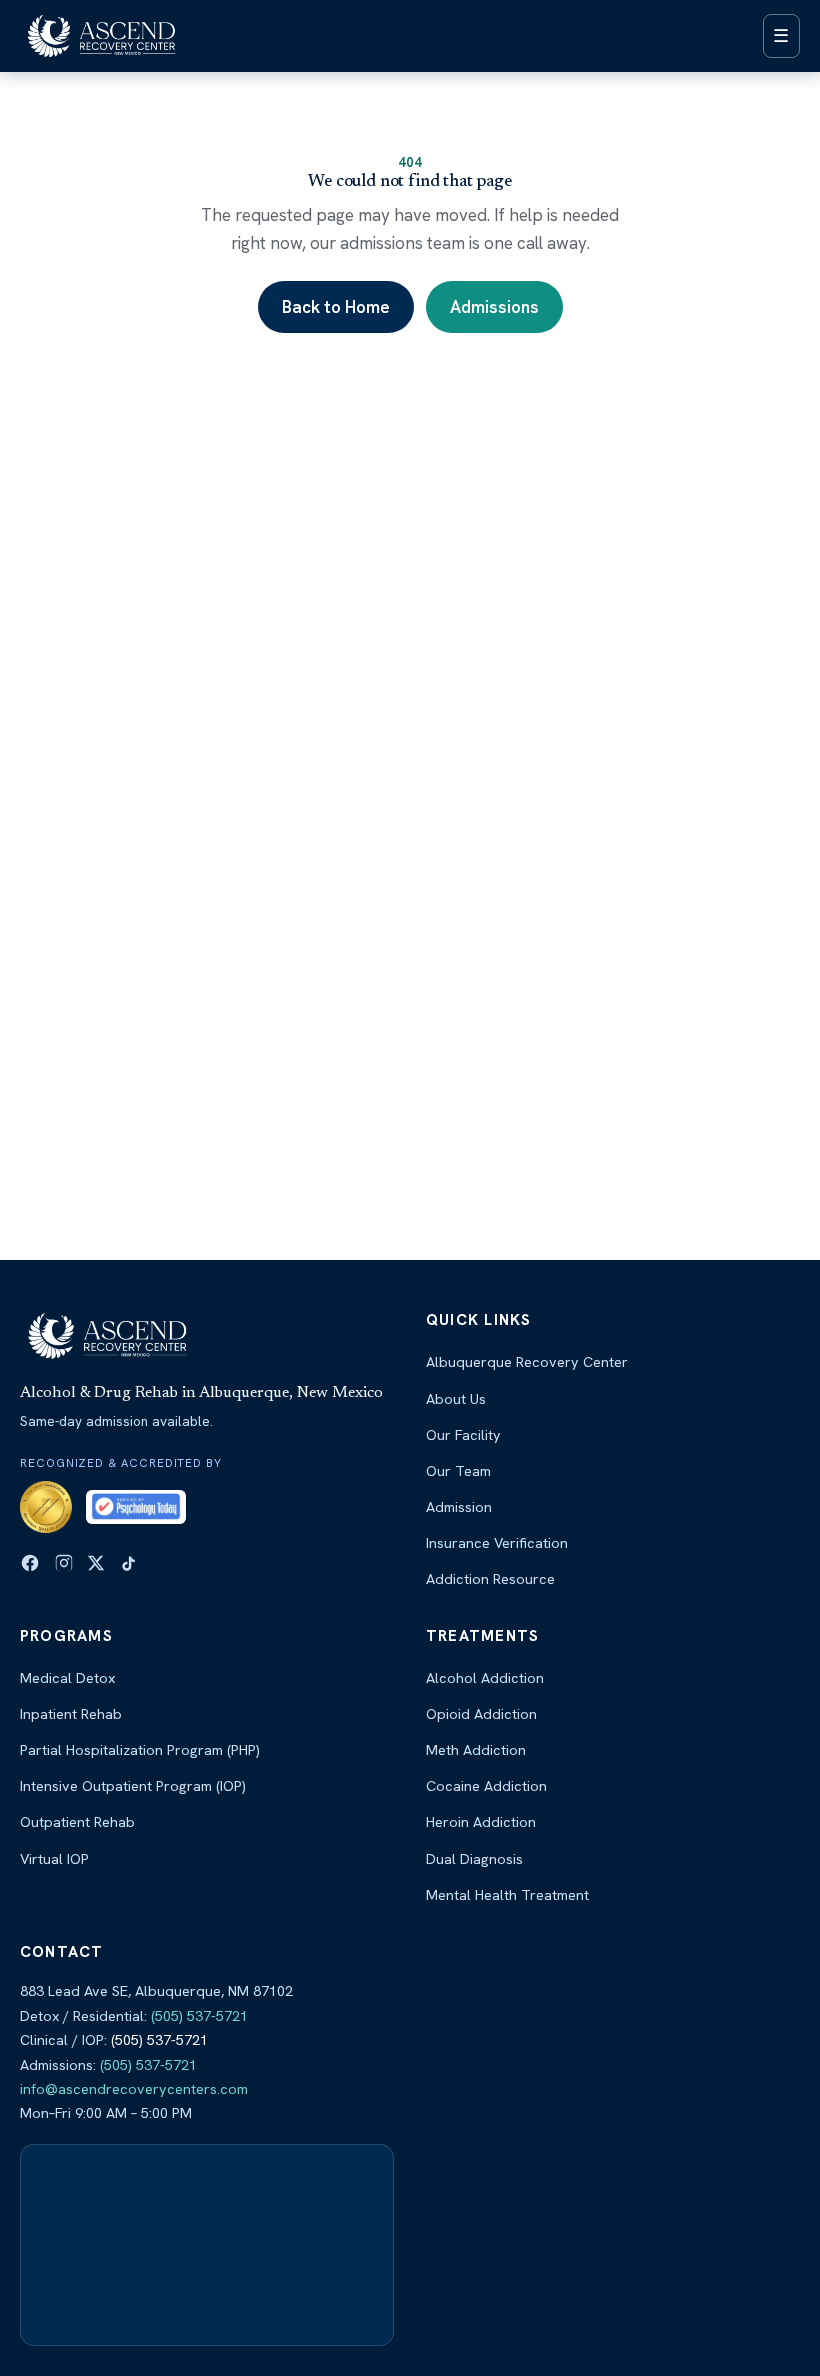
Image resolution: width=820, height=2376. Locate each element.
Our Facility (463, 1435)
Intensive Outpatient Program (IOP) (133, 1786)
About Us (456, 1399)
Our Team (458, 1471)
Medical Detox (67, 1678)
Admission (459, 1507)
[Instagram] (64, 1563)
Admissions (494, 307)
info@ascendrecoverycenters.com (134, 2089)
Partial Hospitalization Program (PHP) (140, 1750)
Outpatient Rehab (77, 1822)
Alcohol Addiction (485, 1678)
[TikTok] (128, 1563)
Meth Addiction (476, 1750)
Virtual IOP (54, 1859)
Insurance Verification (497, 1543)
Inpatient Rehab (71, 1714)
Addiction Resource (490, 1579)
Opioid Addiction (481, 1714)
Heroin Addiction (481, 1822)
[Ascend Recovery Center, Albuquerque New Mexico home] (101, 36)
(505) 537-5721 (199, 2016)
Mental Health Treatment (507, 1895)
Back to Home (336, 307)
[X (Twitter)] (96, 1563)
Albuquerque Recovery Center (527, 1362)
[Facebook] (30, 1563)
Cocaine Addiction (486, 1786)
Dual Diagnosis (474, 1859)
